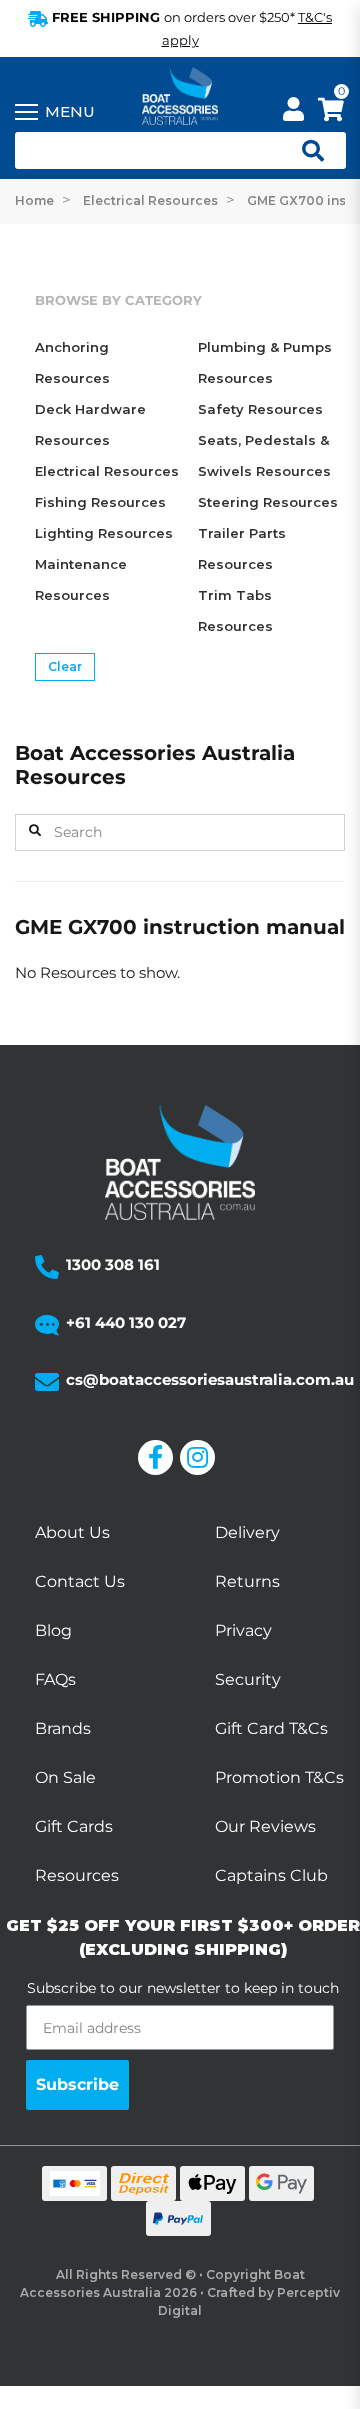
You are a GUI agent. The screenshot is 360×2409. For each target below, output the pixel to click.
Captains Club (271, 1875)
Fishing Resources (100, 502)
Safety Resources (260, 409)
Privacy (243, 1630)
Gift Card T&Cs (271, 1728)
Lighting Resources (104, 533)
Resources (77, 1875)
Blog (53, 1630)
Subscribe (77, 2084)
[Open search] (305, 151)
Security (248, 1679)
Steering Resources (268, 502)
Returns (247, 1581)
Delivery (247, 1532)
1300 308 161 (113, 1264)
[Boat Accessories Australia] (180, 97)
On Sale (65, 1777)
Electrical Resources (107, 471)
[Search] (35, 831)
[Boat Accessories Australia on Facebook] (159, 1457)
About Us (72, 1532)
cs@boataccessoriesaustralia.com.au (210, 1379)
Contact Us (80, 1581)
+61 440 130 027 (126, 1322)
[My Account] (293, 112)
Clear (65, 666)
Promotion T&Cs (279, 1777)
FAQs (55, 1679)
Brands (63, 1728)
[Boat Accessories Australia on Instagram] (201, 1457)
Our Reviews (265, 1826)
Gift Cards (74, 1826)
